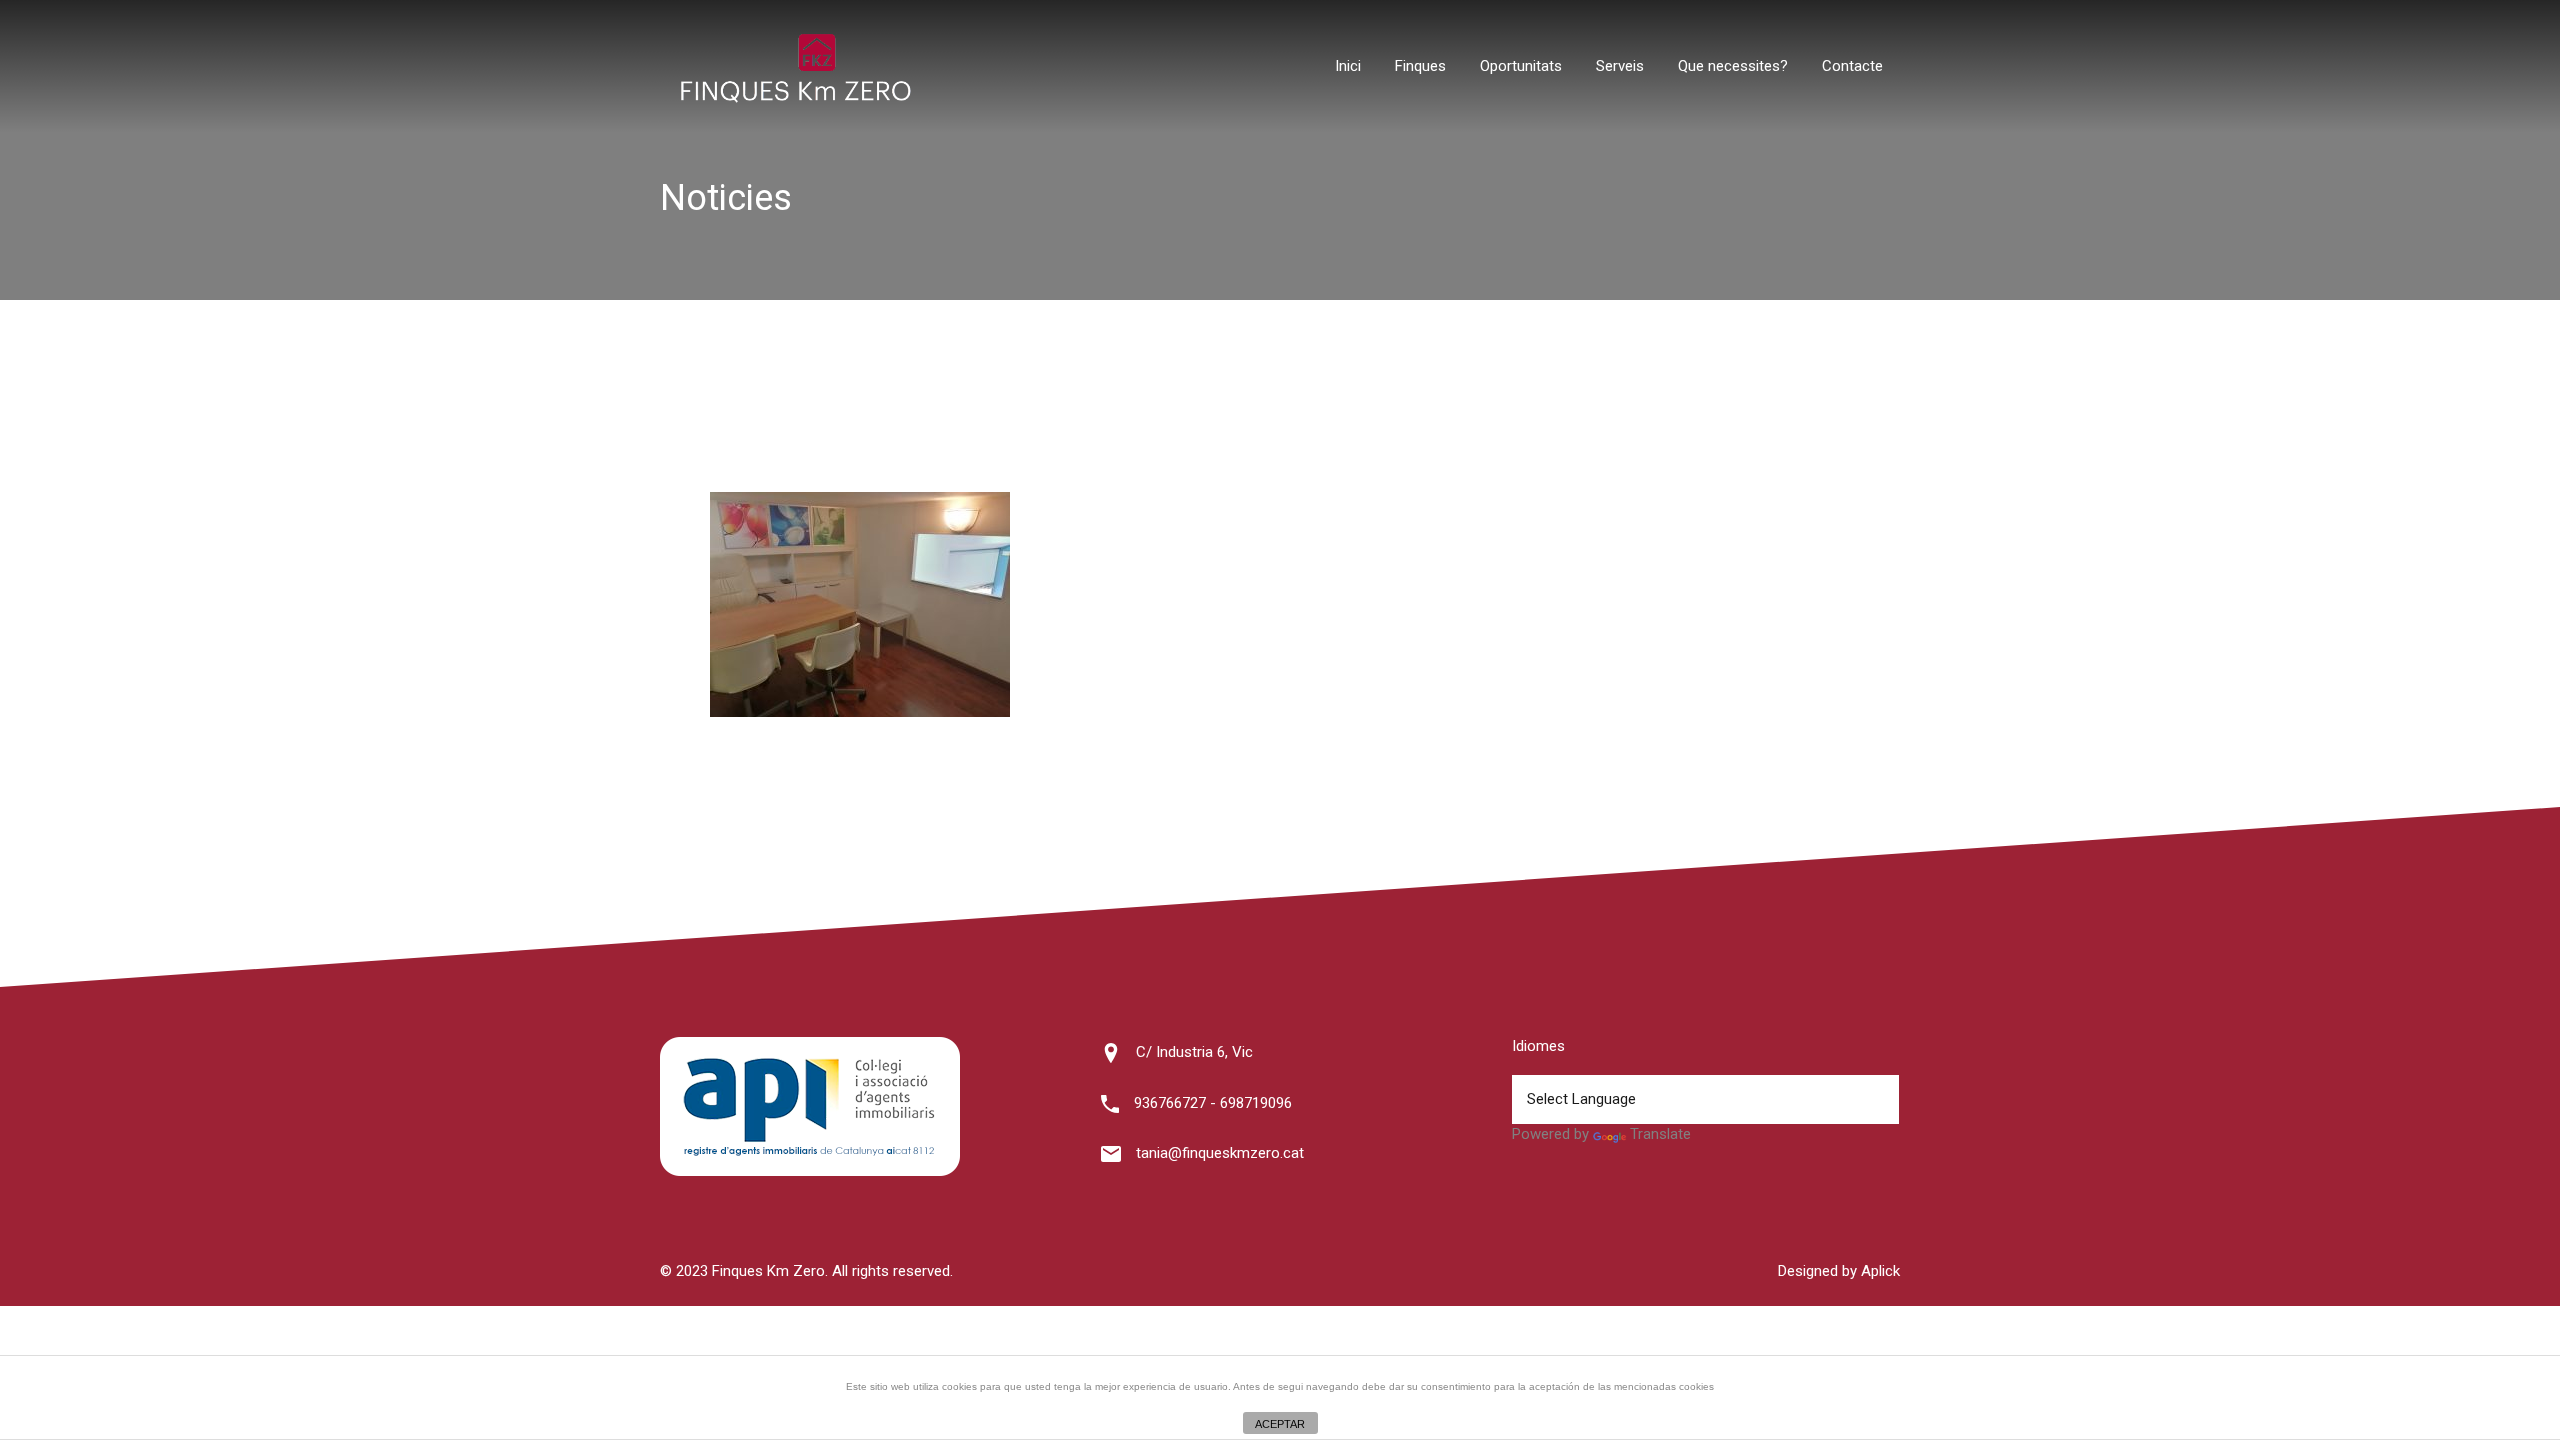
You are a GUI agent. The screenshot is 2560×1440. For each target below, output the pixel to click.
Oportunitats (1521, 66)
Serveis (1620, 66)
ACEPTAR (1280, 1424)
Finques (1420, 66)
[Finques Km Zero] (795, 98)
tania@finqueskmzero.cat (1220, 1153)
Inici (1348, 66)
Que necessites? (1733, 66)
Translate (1660, 1134)
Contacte (1852, 66)
